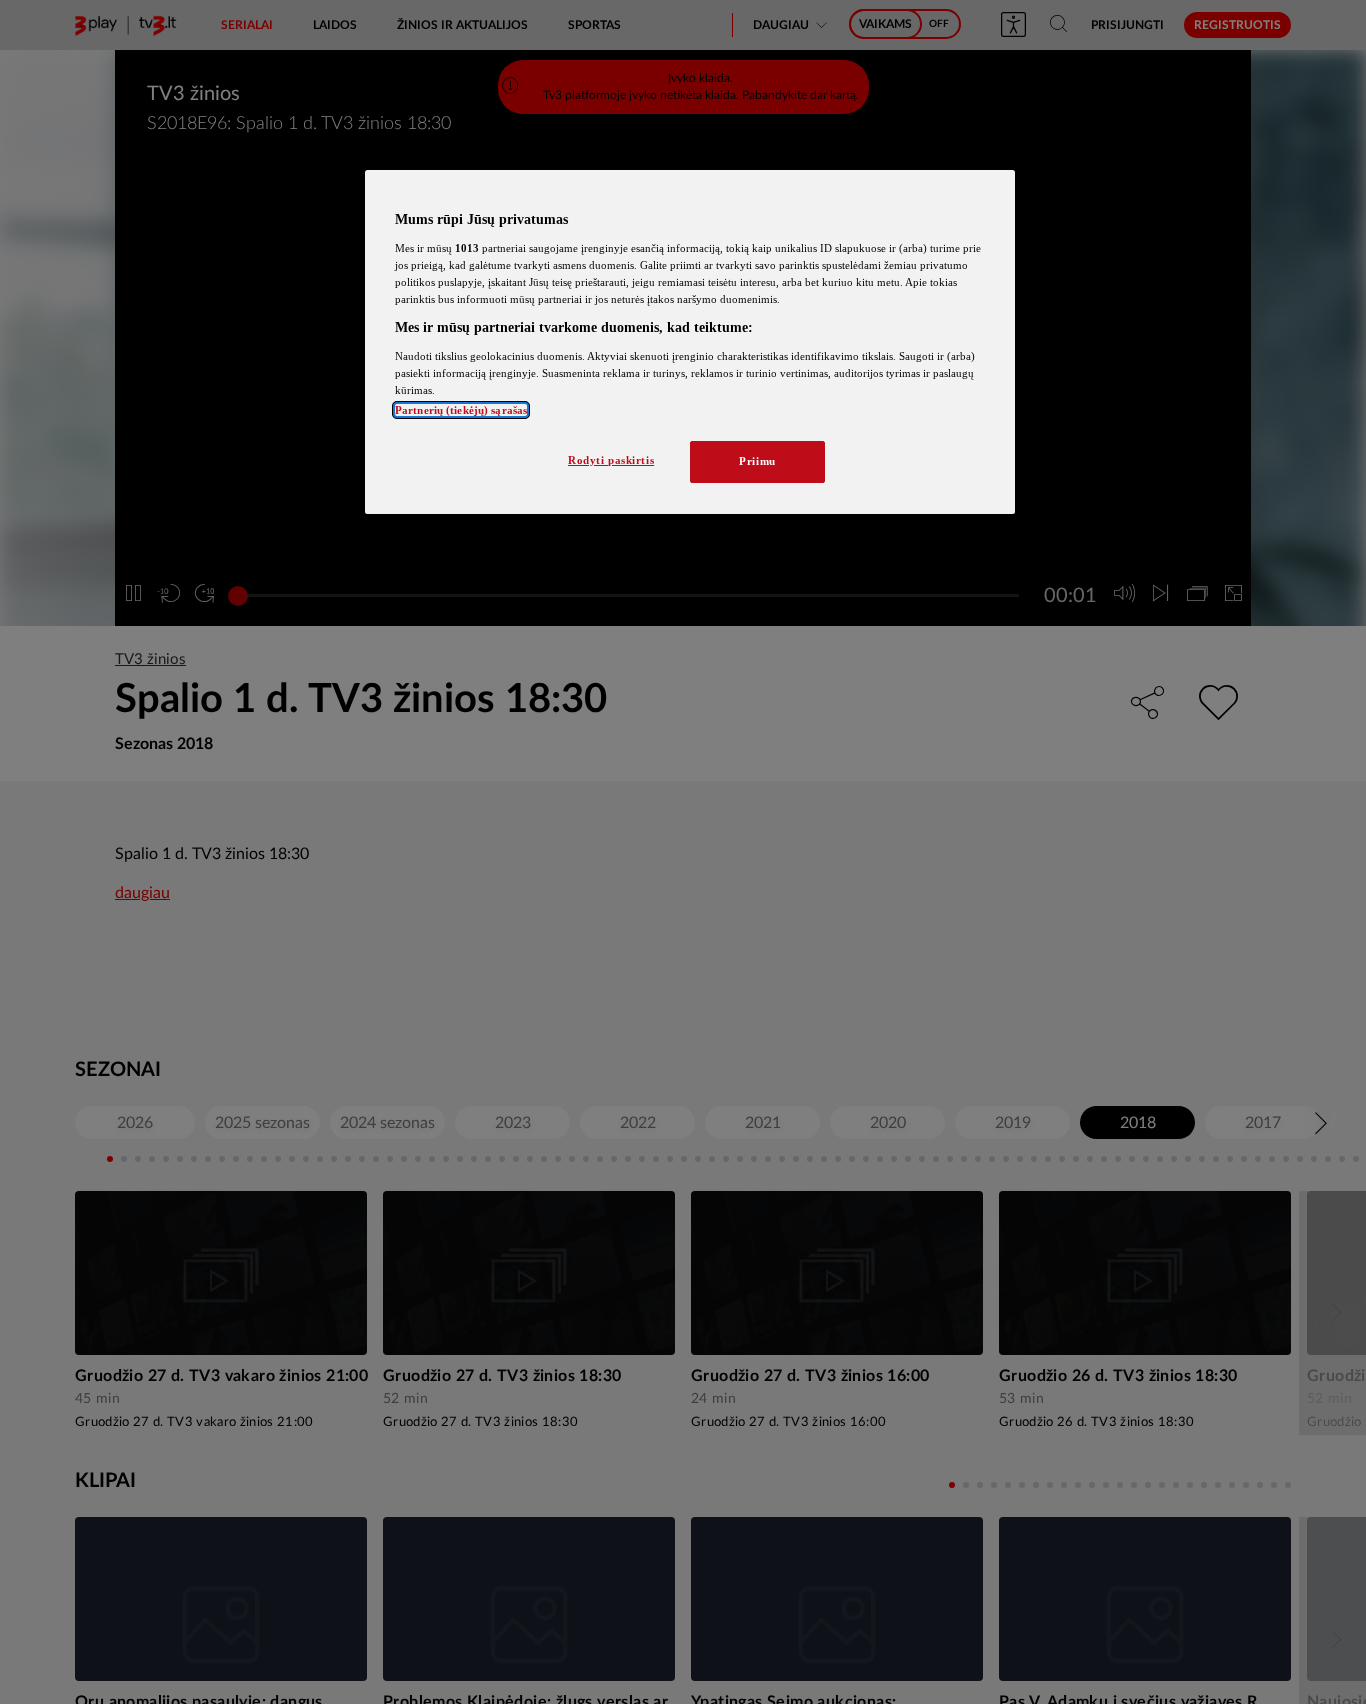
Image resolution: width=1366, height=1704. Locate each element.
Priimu (757, 461)
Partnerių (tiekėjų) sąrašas (461, 410)
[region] (690, 342)
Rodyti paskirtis (611, 460)
